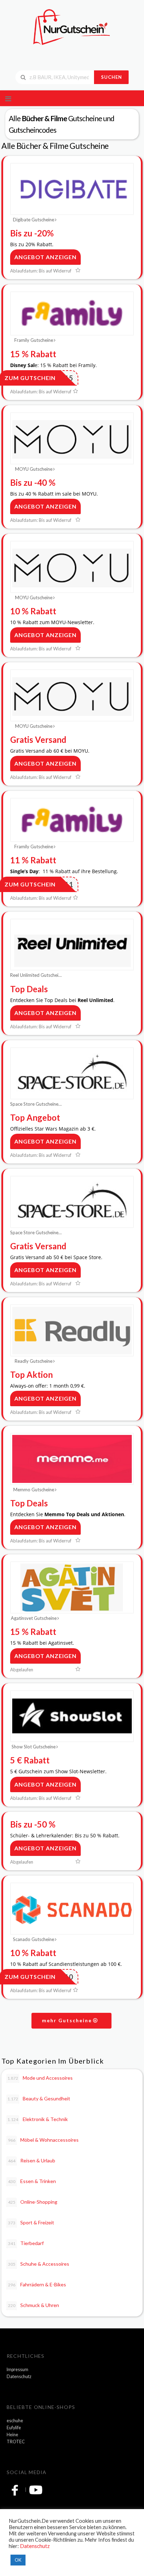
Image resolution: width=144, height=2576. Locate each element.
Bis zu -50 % (33, 1824)
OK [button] (18, 2560)
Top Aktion (31, 1375)
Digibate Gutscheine (34, 220)
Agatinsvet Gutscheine (34, 1618)
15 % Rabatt (33, 354)
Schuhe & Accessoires (39, 2264)
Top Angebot (35, 1117)
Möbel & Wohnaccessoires (44, 2140)
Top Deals (29, 989)
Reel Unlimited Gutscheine (36, 975)
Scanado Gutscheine (34, 1939)
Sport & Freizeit (31, 2222)
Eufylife (14, 2428)
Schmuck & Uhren (34, 2305)
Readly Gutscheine (34, 1361)
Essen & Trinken (32, 2181)
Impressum (17, 2370)
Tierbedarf (26, 2243)
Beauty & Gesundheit (39, 2098)
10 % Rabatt (33, 611)
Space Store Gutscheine (34, 1104)
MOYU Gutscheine (34, 469)
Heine (12, 2435)
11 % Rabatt (33, 860)
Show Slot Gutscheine (34, 1747)
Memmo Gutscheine (34, 1490)
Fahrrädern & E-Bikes (37, 2284)
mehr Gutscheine (68, 2020)
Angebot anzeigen (45, 257)
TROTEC (16, 2442)
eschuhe (15, 2421)
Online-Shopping (33, 2202)
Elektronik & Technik (38, 2119)
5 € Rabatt (30, 1760)
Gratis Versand (38, 740)
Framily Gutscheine (34, 340)
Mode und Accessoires (40, 2078)
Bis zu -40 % (33, 482)
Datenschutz (19, 2377)
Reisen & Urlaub (32, 2160)
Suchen (111, 77)
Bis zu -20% (32, 233)
